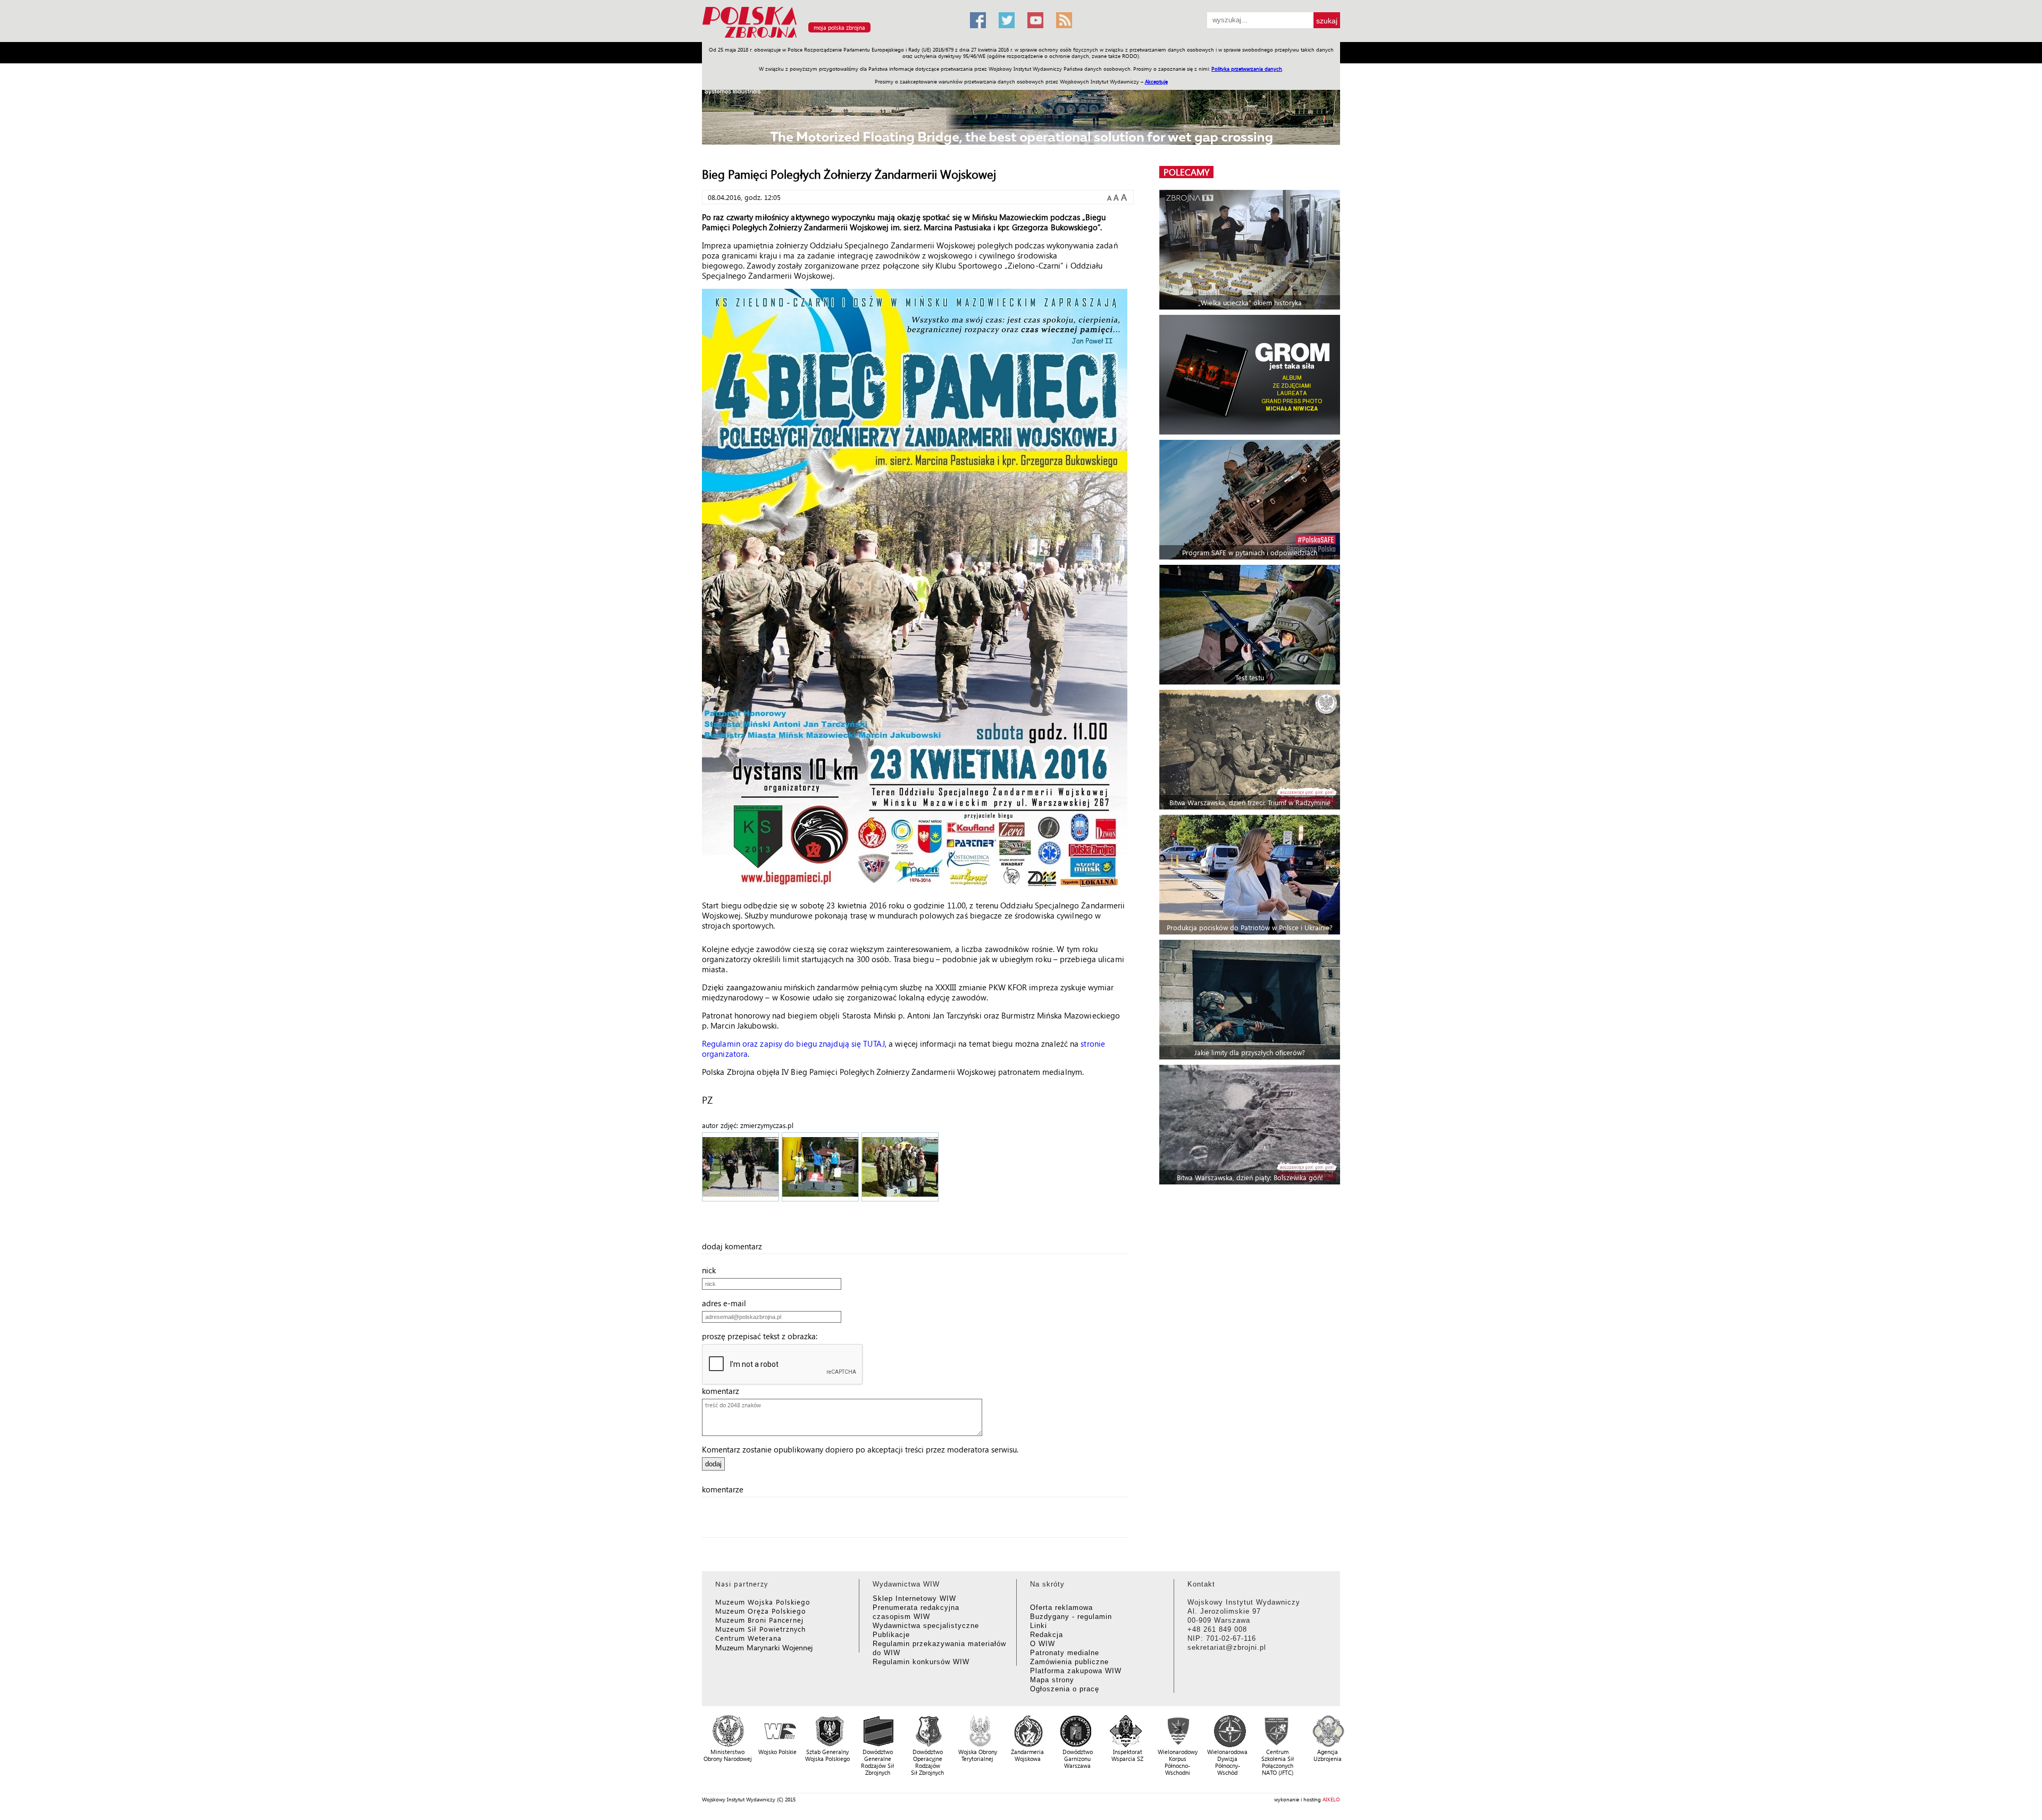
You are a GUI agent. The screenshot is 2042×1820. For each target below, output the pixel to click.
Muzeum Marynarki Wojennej (764, 1647)
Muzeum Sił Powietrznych (760, 1629)
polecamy (1186, 172)
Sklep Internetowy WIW (914, 1598)
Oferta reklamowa (1061, 1608)
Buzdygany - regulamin (1071, 1617)
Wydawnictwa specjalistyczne (926, 1626)
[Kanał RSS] (1064, 20)
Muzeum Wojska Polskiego (763, 1602)
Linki (1039, 1626)
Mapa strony (1052, 1680)
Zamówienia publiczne (1069, 1662)
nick (712, 1270)
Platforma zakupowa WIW (1076, 1671)
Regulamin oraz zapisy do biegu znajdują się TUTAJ (793, 1043)
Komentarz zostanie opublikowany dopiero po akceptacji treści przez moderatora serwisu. (860, 1449)
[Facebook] (978, 20)
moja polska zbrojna (839, 27)
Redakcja (1047, 1635)
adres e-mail (727, 1303)
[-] (741, 1168)
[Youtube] (1035, 20)
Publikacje (891, 1635)
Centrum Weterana (748, 1638)
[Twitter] (1007, 20)
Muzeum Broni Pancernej (759, 1620)
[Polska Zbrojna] (830, 37)
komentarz (724, 1391)
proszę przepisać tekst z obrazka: (763, 1336)
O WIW (1043, 1644)
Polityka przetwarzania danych (1247, 69)
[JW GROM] (1251, 375)
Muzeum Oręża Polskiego (761, 1611)
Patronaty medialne (1065, 1653)
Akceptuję (1156, 81)
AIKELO (1331, 1799)
